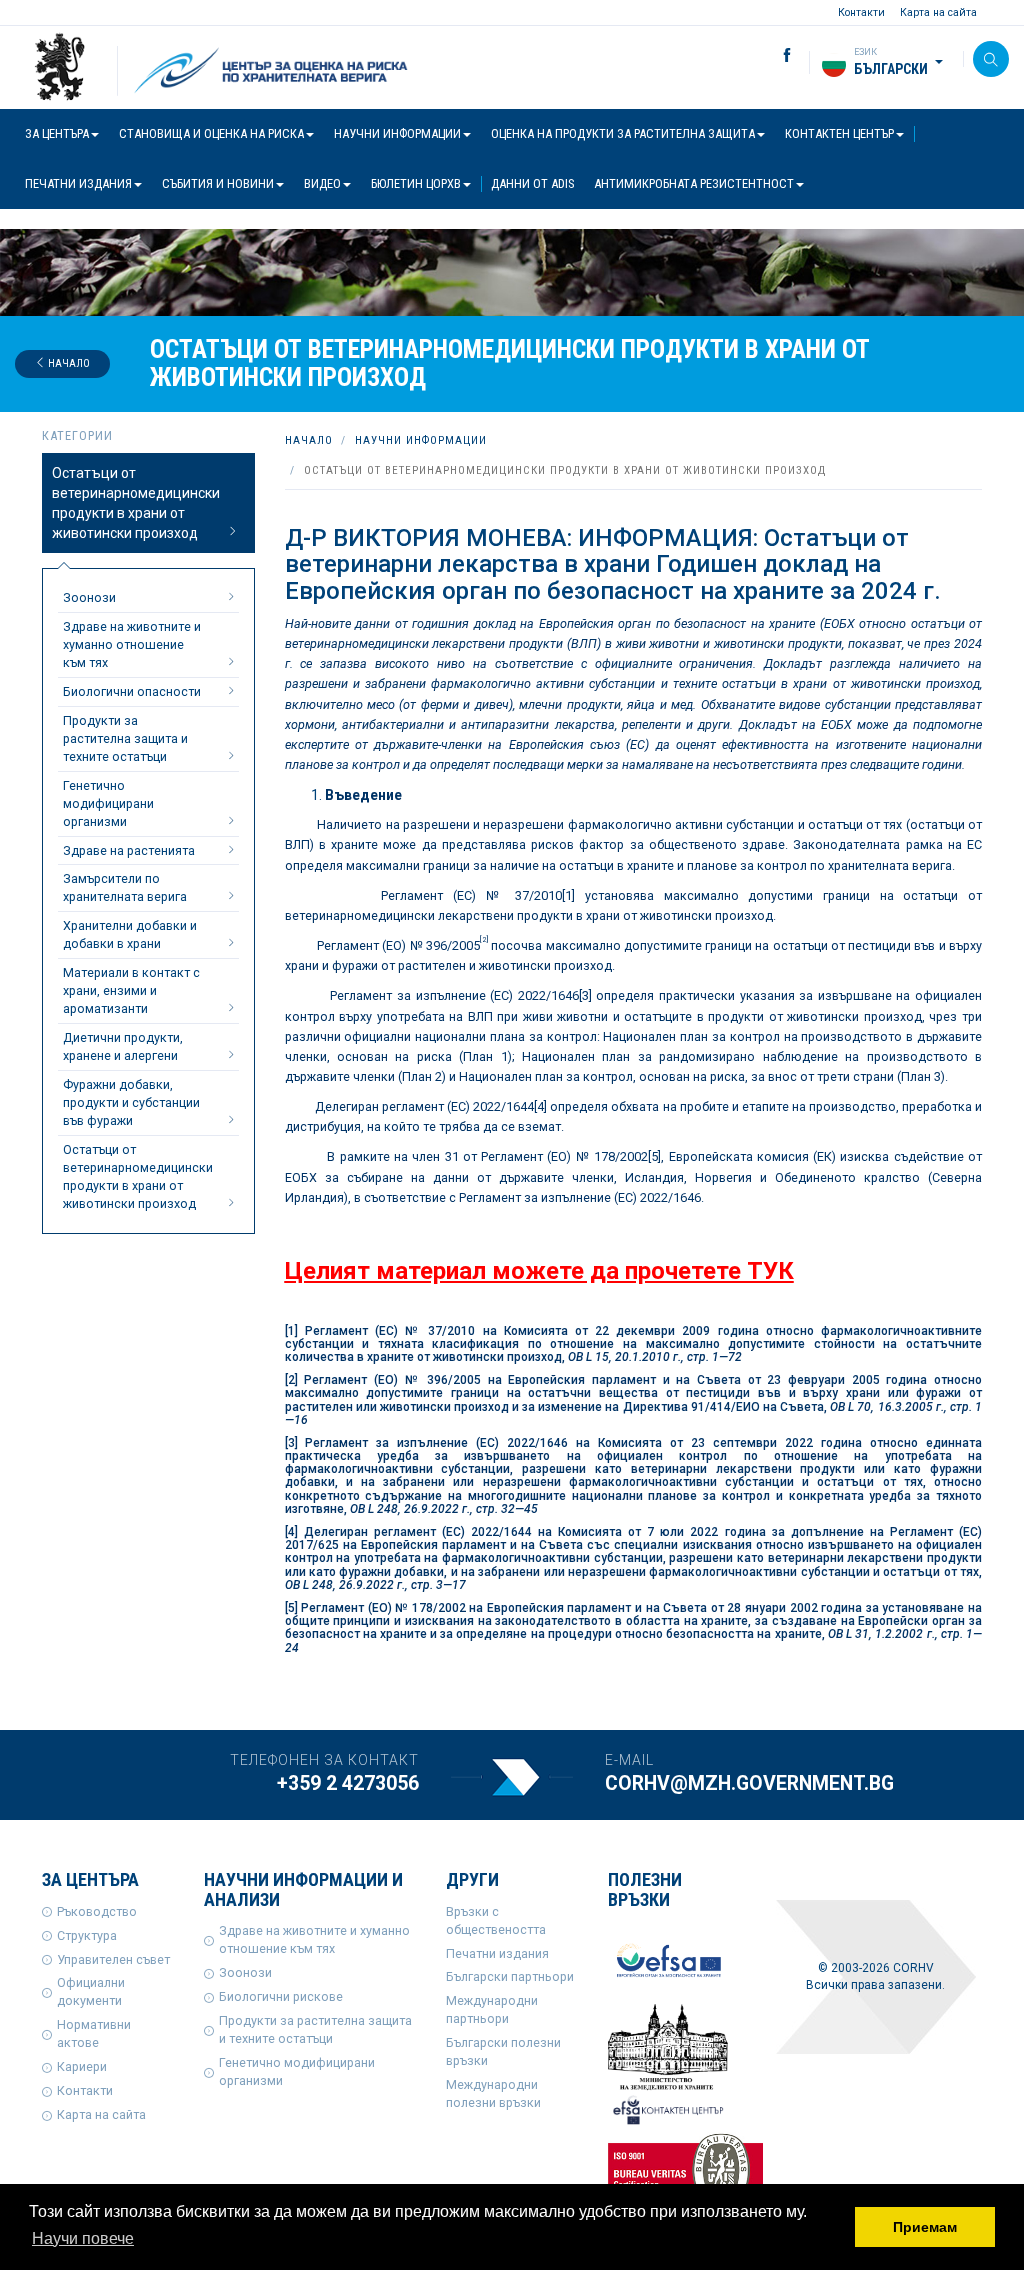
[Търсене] (991, 59)
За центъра (57, 133)
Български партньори (510, 1976)
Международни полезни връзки (493, 2093)
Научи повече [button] (83, 2238)
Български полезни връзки (503, 2051)
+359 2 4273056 (348, 1783)
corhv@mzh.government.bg (749, 1783)
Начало (68, 363)
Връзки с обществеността (496, 1920)
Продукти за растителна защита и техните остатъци (125, 738)
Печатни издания (78, 183)
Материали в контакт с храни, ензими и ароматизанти (131, 990)
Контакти (861, 12)
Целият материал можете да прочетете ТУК (539, 1271)
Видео (322, 183)
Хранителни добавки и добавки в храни (130, 934)
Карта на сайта (938, 12)
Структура (87, 1935)
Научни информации (397, 133)
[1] (568, 895)
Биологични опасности (132, 691)
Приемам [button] (925, 2227)
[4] (540, 1106)
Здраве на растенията (129, 850)
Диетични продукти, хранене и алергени (123, 1046)
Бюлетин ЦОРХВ (416, 183)
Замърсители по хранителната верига (125, 887)
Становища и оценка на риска (211, 133)
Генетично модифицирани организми (108, 803)
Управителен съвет (113, 1959)
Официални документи (91, 1991)
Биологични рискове (281, 1996)
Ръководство (97, 1911)
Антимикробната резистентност (694, 183)
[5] (654, 1156)
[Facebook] (772, 56)
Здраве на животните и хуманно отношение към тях (132, 644)
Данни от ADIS (532, 183)
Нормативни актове (94, 2033)
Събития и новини (218, 183)
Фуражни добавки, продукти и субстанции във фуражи (131, 1102)
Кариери (82, 2066)
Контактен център (839, 133)
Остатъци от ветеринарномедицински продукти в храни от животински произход (136, 503)
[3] (585, 995)
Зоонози (89, 597)
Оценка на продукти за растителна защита (623, 133)
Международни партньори (492, 2009)
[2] (291, 1380)
